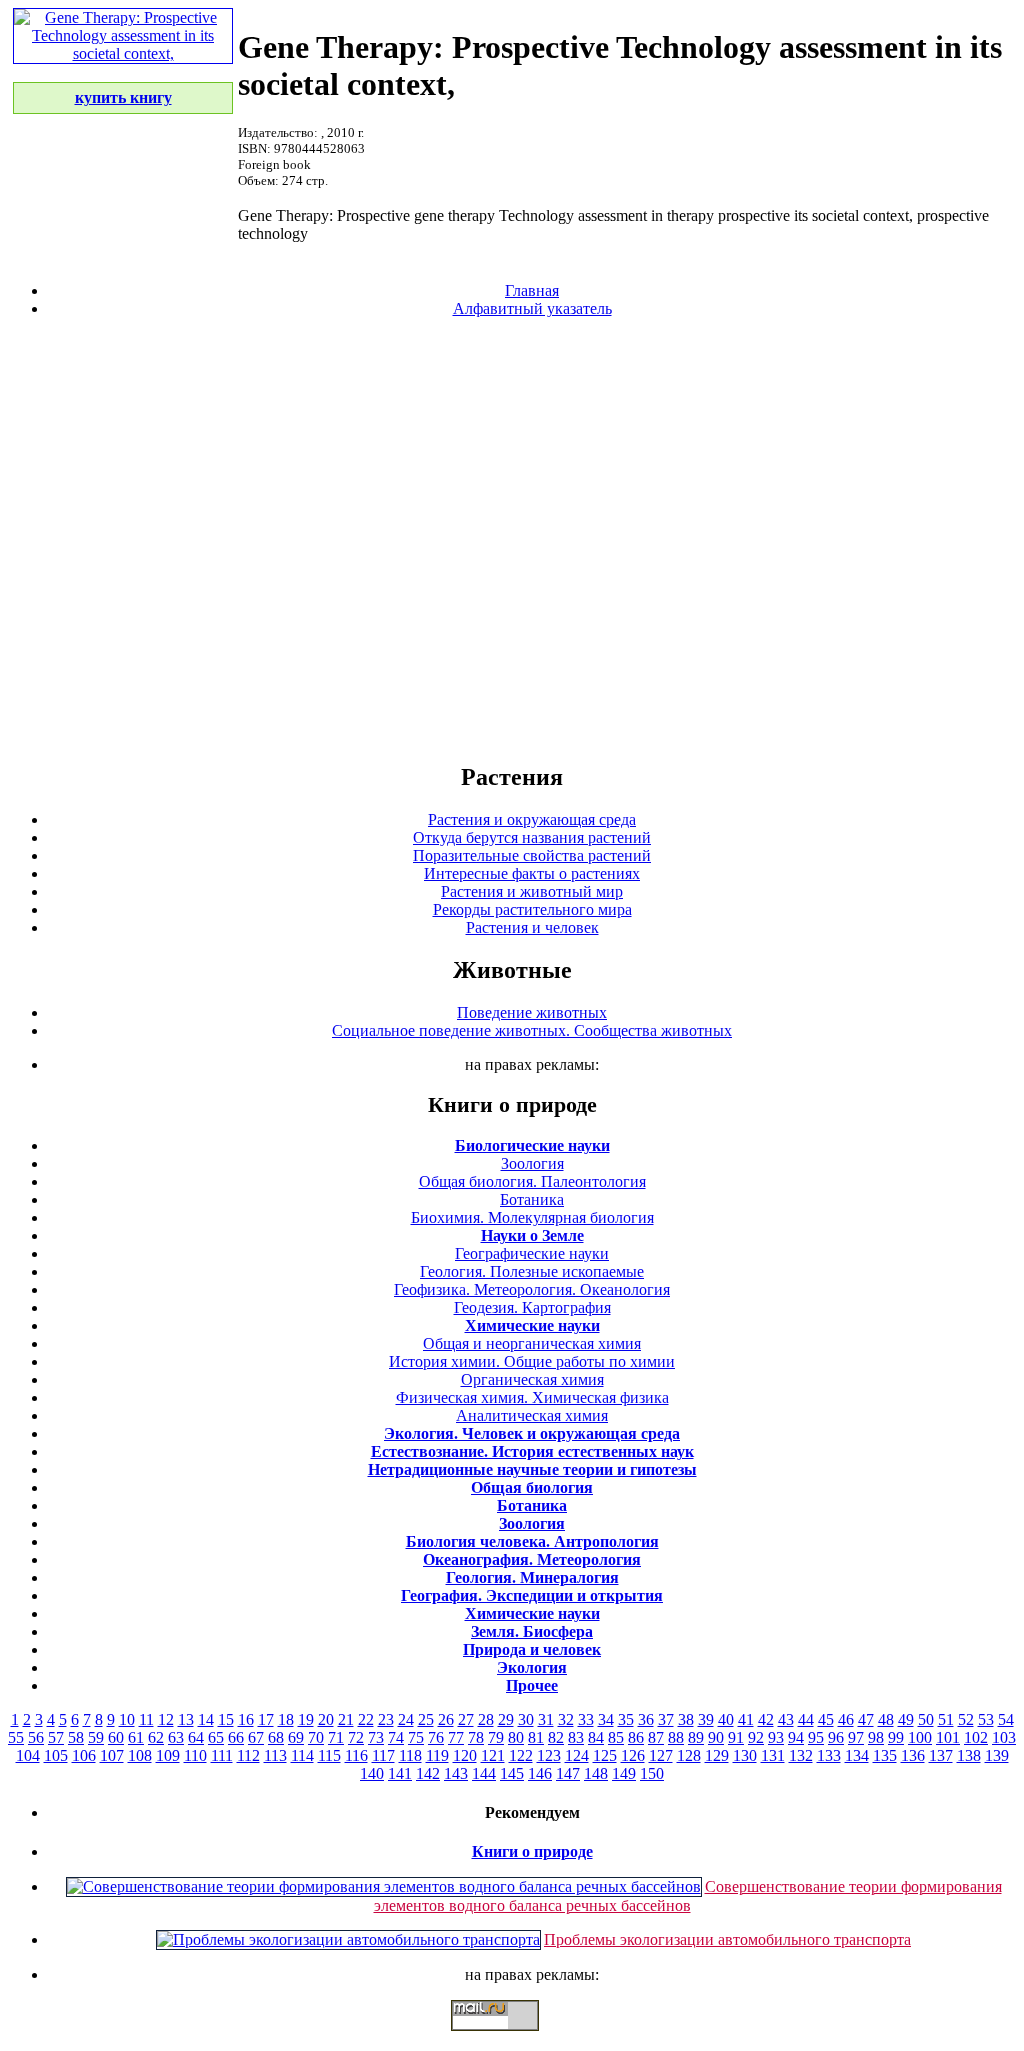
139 (997, 1755)
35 (626, 1719)
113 (275, 1755)
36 (646, 1719)
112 (248, 1755)
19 (306, 1719)
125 (605, 1755)
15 (226, 1719)
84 (596, 1737)
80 (516, 1737)
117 (383, 1755)
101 (948, 1737)
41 (746, 1719)
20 (326, 1719)
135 (885, 1755)
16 (246, 1719)
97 (856, 1737)
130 (745, 1755)
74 (396, 1737)
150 (652, 1773)
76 (436, 1737)
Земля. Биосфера (532, 1631)
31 (546, 1719)
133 (829, 1755)
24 (406, 1719)
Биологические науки (532, 1145)
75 (416, 1737)
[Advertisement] (512, 539)
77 (456, 1737)
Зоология (532, 1163)
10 (127, 1719)
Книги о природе (532, 1851)
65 (216, 1737)
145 (512, 1773)
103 (1004, 1737)
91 (736, 1737)
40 (726, 1719)
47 (866, 1719)
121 (493, 1755)
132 (801, 1755)
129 (717, 1755)
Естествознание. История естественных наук (532, 1451)
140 (372, 1773)
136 (913, 1755)
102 (976, 1737)
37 (666, 1719)
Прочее (532, 1685)
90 (716, 1737)
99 (896, 1737)
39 (706, 1719)
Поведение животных (532, 1012)
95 (816, 1737)
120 (465, 1755)
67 (256, 1737)
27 (466, 1719)
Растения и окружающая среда (532, 819)
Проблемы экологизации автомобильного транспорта (727, 1939)
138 (969, 1755)
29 (506, 1719)
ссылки (512, 2039)
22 (366, 1719)
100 (920, 1737)
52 (966, 1719)
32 (566, 1719)
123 (549, 1755)
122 (521, 1755)
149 (624, 1773)
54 (1006, 1719)
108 (140, 1755)
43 (786, 1719)
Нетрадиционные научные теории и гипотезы (532, 1469)
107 (112, 1755)
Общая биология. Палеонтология (532, 1181)
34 (606, 1719)
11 (146, 1719)
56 (36, 1737)
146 (540, 1773)
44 (806, 1719)
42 (766, 1719)
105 (56, 1755)
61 (136, 1737)
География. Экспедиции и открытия (532, 1595)
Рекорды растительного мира (532, 909)
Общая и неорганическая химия (532, 1343)
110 (195, 1755)
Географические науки (532, 1253)
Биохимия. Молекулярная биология (532, 1217)
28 (486, 1719)
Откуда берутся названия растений (532, 837)
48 (886, 1719)
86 (636, 1737)
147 (568, 1773)
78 (476, 1737)
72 (356, 1737)
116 (356, 1755)
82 (556, 1737)
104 (28, 1755)
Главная (532, 290)
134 (857, 1755)
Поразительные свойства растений (532, 855)
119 (437, 1755)
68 (276, 1737)
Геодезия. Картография (532, 1307)
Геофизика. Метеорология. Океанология (532, 1289)
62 (156, 1737)
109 (168, 1755)
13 (186, 1719)
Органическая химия (532, 1379)
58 (76, 1737)
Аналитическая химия (532, 1415)
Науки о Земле (532, 1235)
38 (686, 1719)
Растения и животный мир (532, 891)
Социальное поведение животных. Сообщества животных (532, 1030)
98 (876, 1737)
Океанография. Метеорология (532, 1559)
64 (196, 1737)
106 (84, 1755)
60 (116, 1737)
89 (696, 1737)
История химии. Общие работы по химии (532, 1361)
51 (946, 1719)
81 (536, 1737)
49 (906, 1719)
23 (386, 1719)
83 (576, 1737)
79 (496, 1737)
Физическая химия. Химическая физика (532, 1397)
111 (222, 1755)
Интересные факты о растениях (532, 873)
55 (16, 1737)
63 (176, 1737)
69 (296, 1737)
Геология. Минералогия (532, 1577)
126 (633, 1755)
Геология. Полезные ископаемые (532, 1271)
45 (826, 1719)
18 (286, 1719)
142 (428, 1773)
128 (689, 1755)
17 (266, 1719)
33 (586, 1719)
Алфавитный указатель (532, 308)
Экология (532, 1667)
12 (166, 1719)
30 (526, 1719)
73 (376, 1737)
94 (796, 1737)
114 (302, 1755)
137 (941, 1755)
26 (446, 1719)
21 (346, 1719)
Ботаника (532, 1199)
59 (96, 1737)
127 (661, 1755)
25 (426, 1719)
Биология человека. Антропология (532, 1541)
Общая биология (532, 1487)
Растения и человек (532, 927)
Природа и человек (532, 1649)
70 (316, 1737)
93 (776, 1737)
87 (656, 1737)
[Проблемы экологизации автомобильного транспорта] (348, 1939)
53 (986, 1719)
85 (616, 1737)
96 (836, 1737)
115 (329, 1755)
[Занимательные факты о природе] (493, 68)
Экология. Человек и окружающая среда (532, 1433)
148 (596, 1773)
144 (484, 1773)
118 (410, 1755)
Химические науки (532, 1325)
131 (773, 1755)
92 (756, 1737)
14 (206, 1719)
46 (846, 1719)
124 (577, 1755)
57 (56, 1737)
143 (456, 1773)
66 (236, 1737)
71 (336, 1737)
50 (926, 1719)
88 (676, 1737)
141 (400, 1773)
